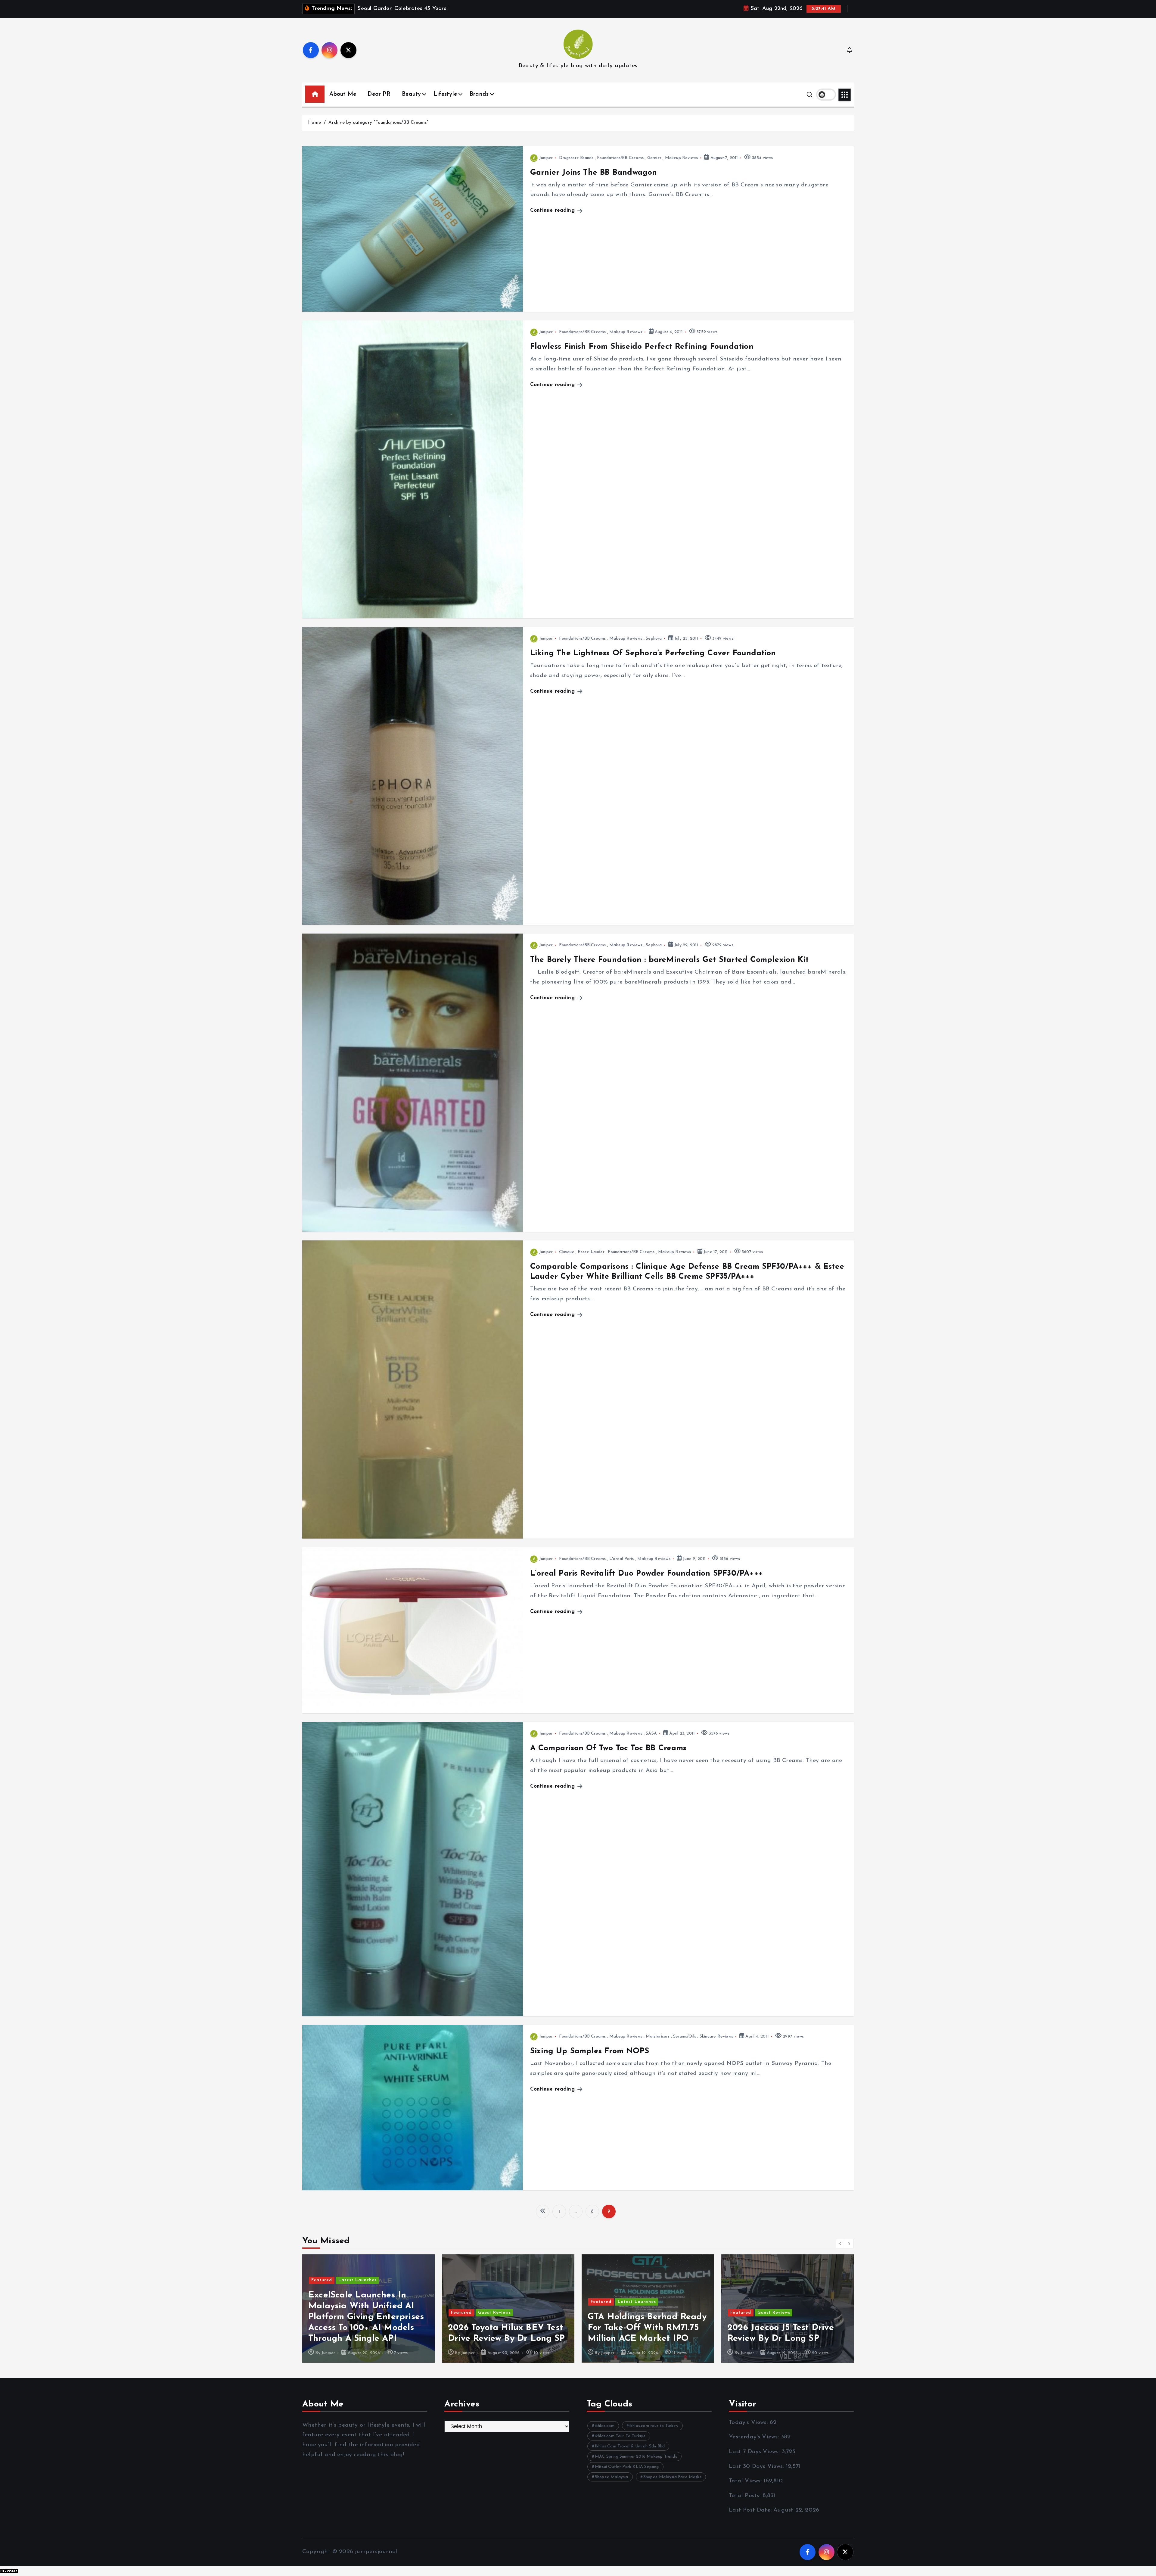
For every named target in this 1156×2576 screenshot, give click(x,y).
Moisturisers (658, 2036)
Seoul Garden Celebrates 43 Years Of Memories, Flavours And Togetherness (506, 2328)
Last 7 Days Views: (755, 2452)
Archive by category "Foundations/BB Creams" (378, 123)
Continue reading (553, 210)
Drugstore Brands (576, 158)
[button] (841, 2244)
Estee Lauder (591, 1252)
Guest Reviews (774, 2313)
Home (314, 123)
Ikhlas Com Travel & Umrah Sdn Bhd (630, 2446)
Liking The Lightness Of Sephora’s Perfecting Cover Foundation (653, 653)
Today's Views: (749, 2423)
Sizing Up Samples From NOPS (590, 2051)
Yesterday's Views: (755, 2437)
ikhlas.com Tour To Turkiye (620, 2436)
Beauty (411, 94)
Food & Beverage (498, 2302)
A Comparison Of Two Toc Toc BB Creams (608, 1748)
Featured (322, 2291)
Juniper (546, 158)
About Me (343, 94)
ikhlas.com (605, 2426)
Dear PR (379, 94)
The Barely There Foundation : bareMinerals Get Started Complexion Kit (669, 960)
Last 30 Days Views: (757, 2467)
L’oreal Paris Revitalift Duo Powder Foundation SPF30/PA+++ (647, 1574)
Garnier (654, 158)
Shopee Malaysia (612, 2477)
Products (375, 2291)
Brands (479, 94)
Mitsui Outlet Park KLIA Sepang (627, 2467)
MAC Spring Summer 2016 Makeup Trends (636, 2457)
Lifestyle (445, 94)
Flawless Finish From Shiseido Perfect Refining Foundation (642, 347)
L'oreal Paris (622, 1559)
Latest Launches (637, 2280)
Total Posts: (746, 2496)
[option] (368, 2309)
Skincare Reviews (716, 2036)
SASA (651, 1734)
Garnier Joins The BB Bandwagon (594, 173)
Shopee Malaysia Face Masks (672, 2477)
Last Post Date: (751, 2510)
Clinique (567, 1252)
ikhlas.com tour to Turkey (654, 2426)
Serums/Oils (685, 2036)
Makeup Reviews (682, 158)
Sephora (654, 639)
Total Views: (746, 2481)
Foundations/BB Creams (620, 158)
